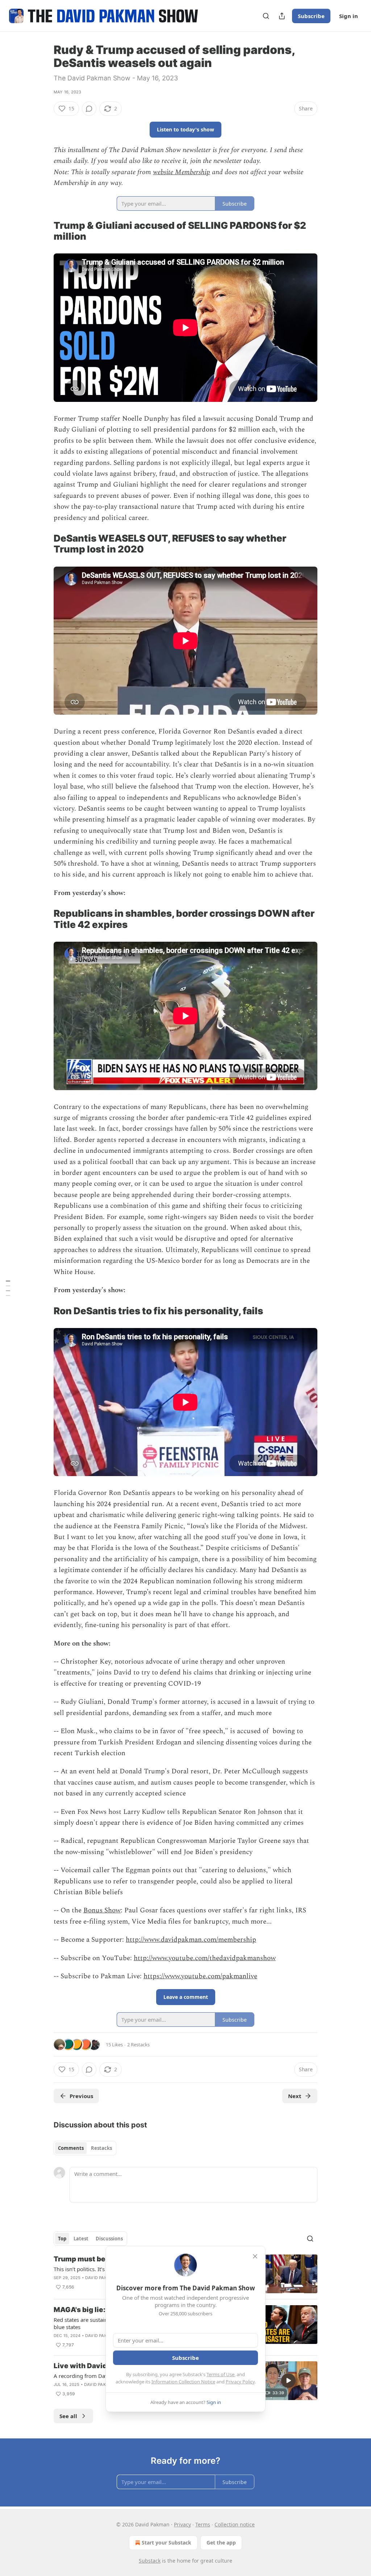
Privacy (182, 2524)
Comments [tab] (71, 2148)
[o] (288, 2380)
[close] (255, 2256)
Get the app (221, 2543)
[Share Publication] (282, 16)
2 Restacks (138, 2045)
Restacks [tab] (101, 2148)
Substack (150, 2561)
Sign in (349, 16)
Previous (81, 2096)
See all (68, 2416)
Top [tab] (62, 2239)
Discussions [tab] (109, 2239)
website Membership (182, 172)
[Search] (266, 16)
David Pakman (101, 2278)
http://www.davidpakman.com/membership (191, 1940)
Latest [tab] (81, 2239)
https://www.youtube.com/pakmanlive (200, 1976)
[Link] (43, 231)
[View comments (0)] (89, 109)
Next (295, 2096)
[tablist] (85, 2148)
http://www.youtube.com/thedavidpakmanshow (205, 1958)
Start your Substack (166, 2543)
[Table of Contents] (8, 1288)
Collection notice (235, 2524)
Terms (203, 2524)
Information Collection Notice (183, 2382)
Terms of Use (220, 2374)
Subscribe (311, 16)
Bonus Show (102, 1910)
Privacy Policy (240, 2382)
